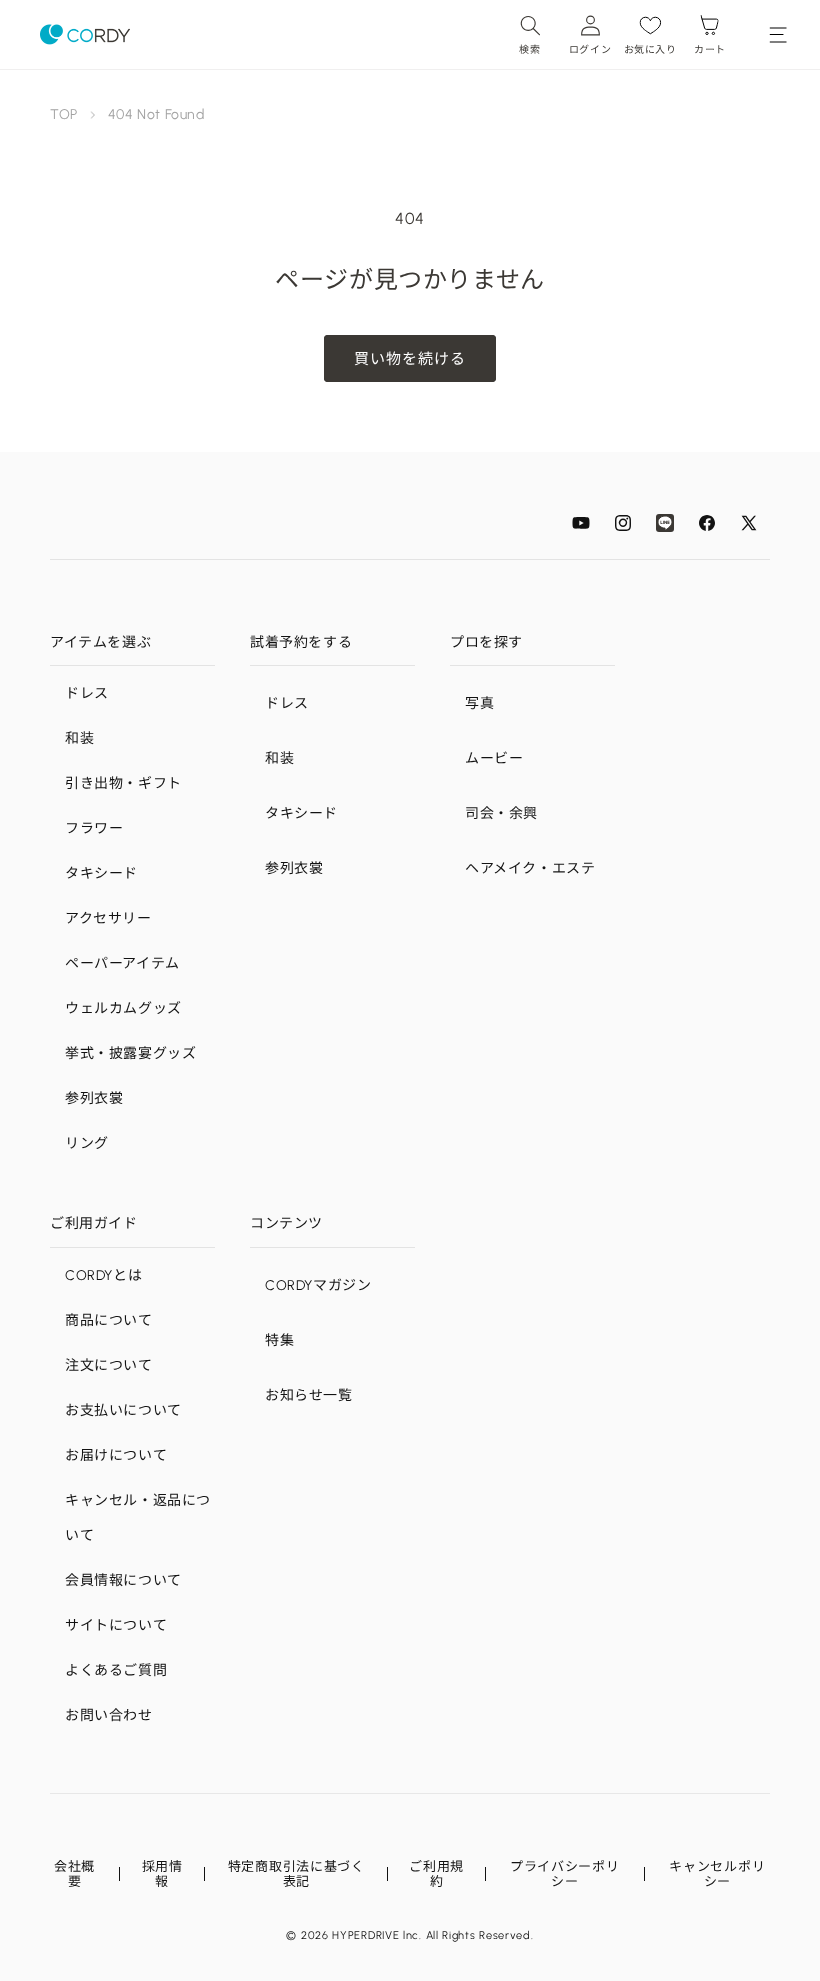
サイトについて (116, 1625)
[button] (530, 34)
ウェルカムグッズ (123, 1008)
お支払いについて (123, 1410)
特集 (279, 1340)
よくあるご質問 (116, 1670)
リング (87, 1143)
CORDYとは (103, 1275)
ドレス (87, 693)
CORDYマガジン (318, 1285)
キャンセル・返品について (138, 1518)
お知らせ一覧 (309, 1395)
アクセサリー (108, 918)
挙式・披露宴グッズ (130, 1053)
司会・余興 (501, 813)
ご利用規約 (436, 1874)
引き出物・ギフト (123, 783)
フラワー (94, 828)
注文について (109, 1365)
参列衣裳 (94, 1098)
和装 (79, 738)
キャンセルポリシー (717, 1874)
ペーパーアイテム (122, 963)
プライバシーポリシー (565, 1874)
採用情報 (162, 1874)
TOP (64, 114)
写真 (479, 703)
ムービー (494, 758)
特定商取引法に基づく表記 (296, 1874)
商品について (109, 1320)
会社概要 (74, 1874)
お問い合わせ (109, 1715)
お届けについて (116, 1455)
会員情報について (123, 1580)
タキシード (101, 873)
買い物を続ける (410, 359)
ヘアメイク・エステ (530, 868)
